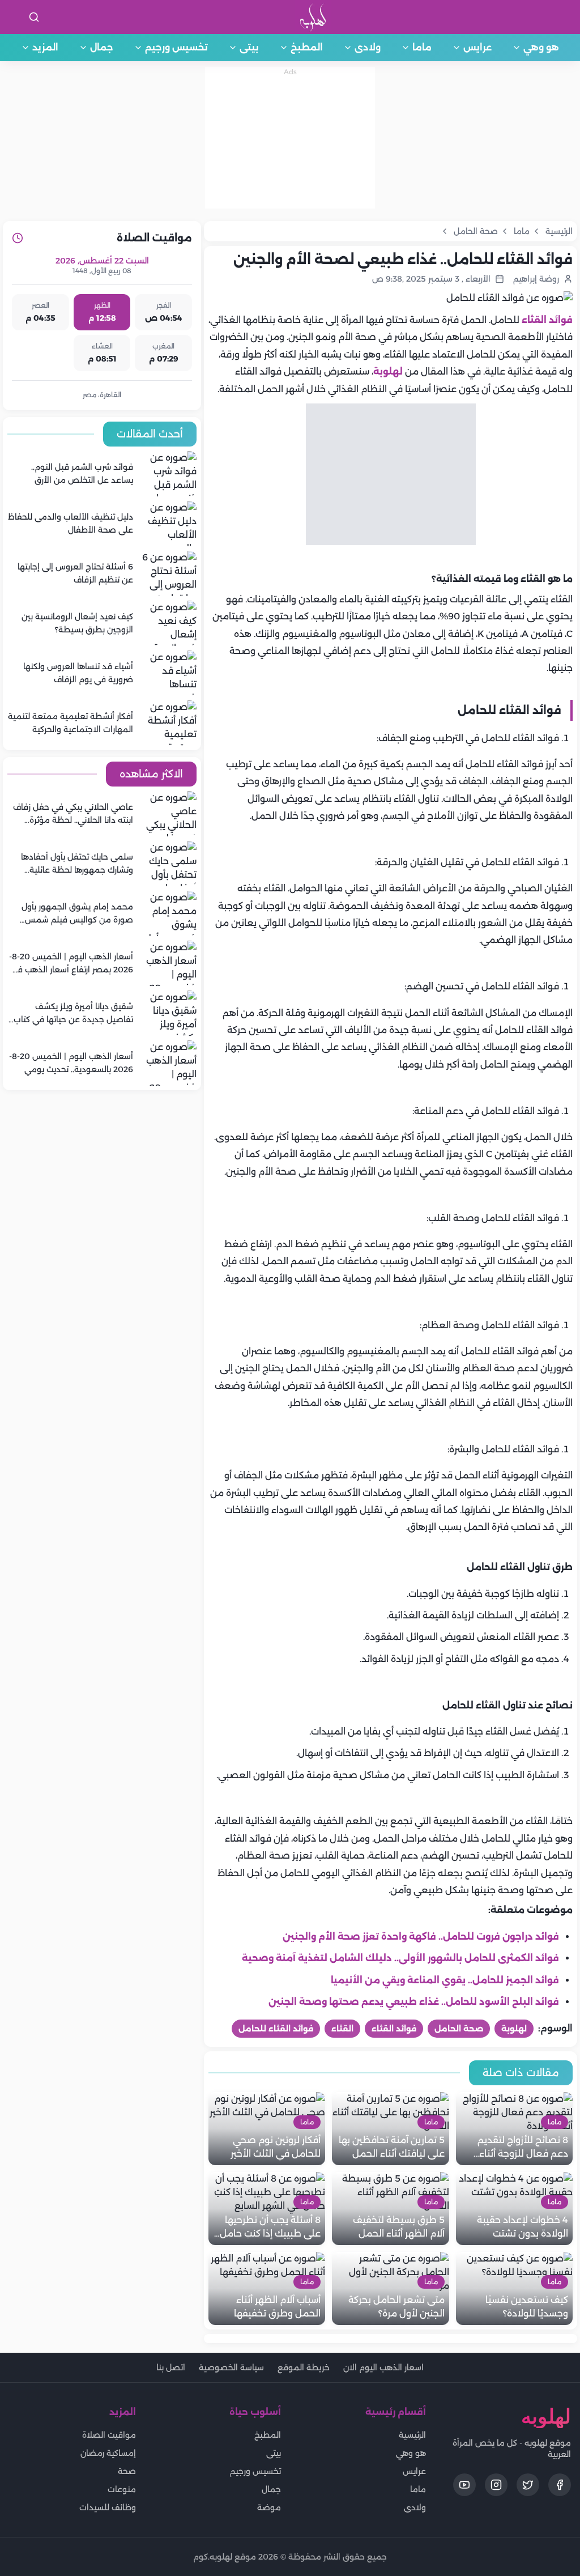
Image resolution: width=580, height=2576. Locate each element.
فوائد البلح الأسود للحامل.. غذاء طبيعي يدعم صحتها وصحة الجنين (414, 2002)
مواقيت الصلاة (109, 2435)
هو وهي (541, 47)
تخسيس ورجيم (176, 47)
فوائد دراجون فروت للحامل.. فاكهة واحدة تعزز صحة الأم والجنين (421, 1937)
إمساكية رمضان (108, 2453)
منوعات (122, 2489)
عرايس (477, 47)
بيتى (249, 47)
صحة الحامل (459, 2029)
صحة (127, 2471)
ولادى (368, 47)
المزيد (45, 47)
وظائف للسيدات (108, 2507)
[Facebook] (560, 2485)
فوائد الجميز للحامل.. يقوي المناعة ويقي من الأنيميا (445, 1980)
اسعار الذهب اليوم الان (383, 2367)
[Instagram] (496, 2485)
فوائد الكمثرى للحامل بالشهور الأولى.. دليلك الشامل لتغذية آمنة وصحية (400, 1958)
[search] (34, 17)
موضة (269, 2507)
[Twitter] (528, 2485)
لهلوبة (388, 371)
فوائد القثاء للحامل (276, 2029)
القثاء (342, 2029)
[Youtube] (464, 2485)
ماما (422, 47)
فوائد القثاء (547, 320)
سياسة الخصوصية (231, 2367)
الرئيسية (412, 2435)
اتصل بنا (171, 2367)
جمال (102, 47)
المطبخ (307, 47)
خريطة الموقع (304, 2367)
